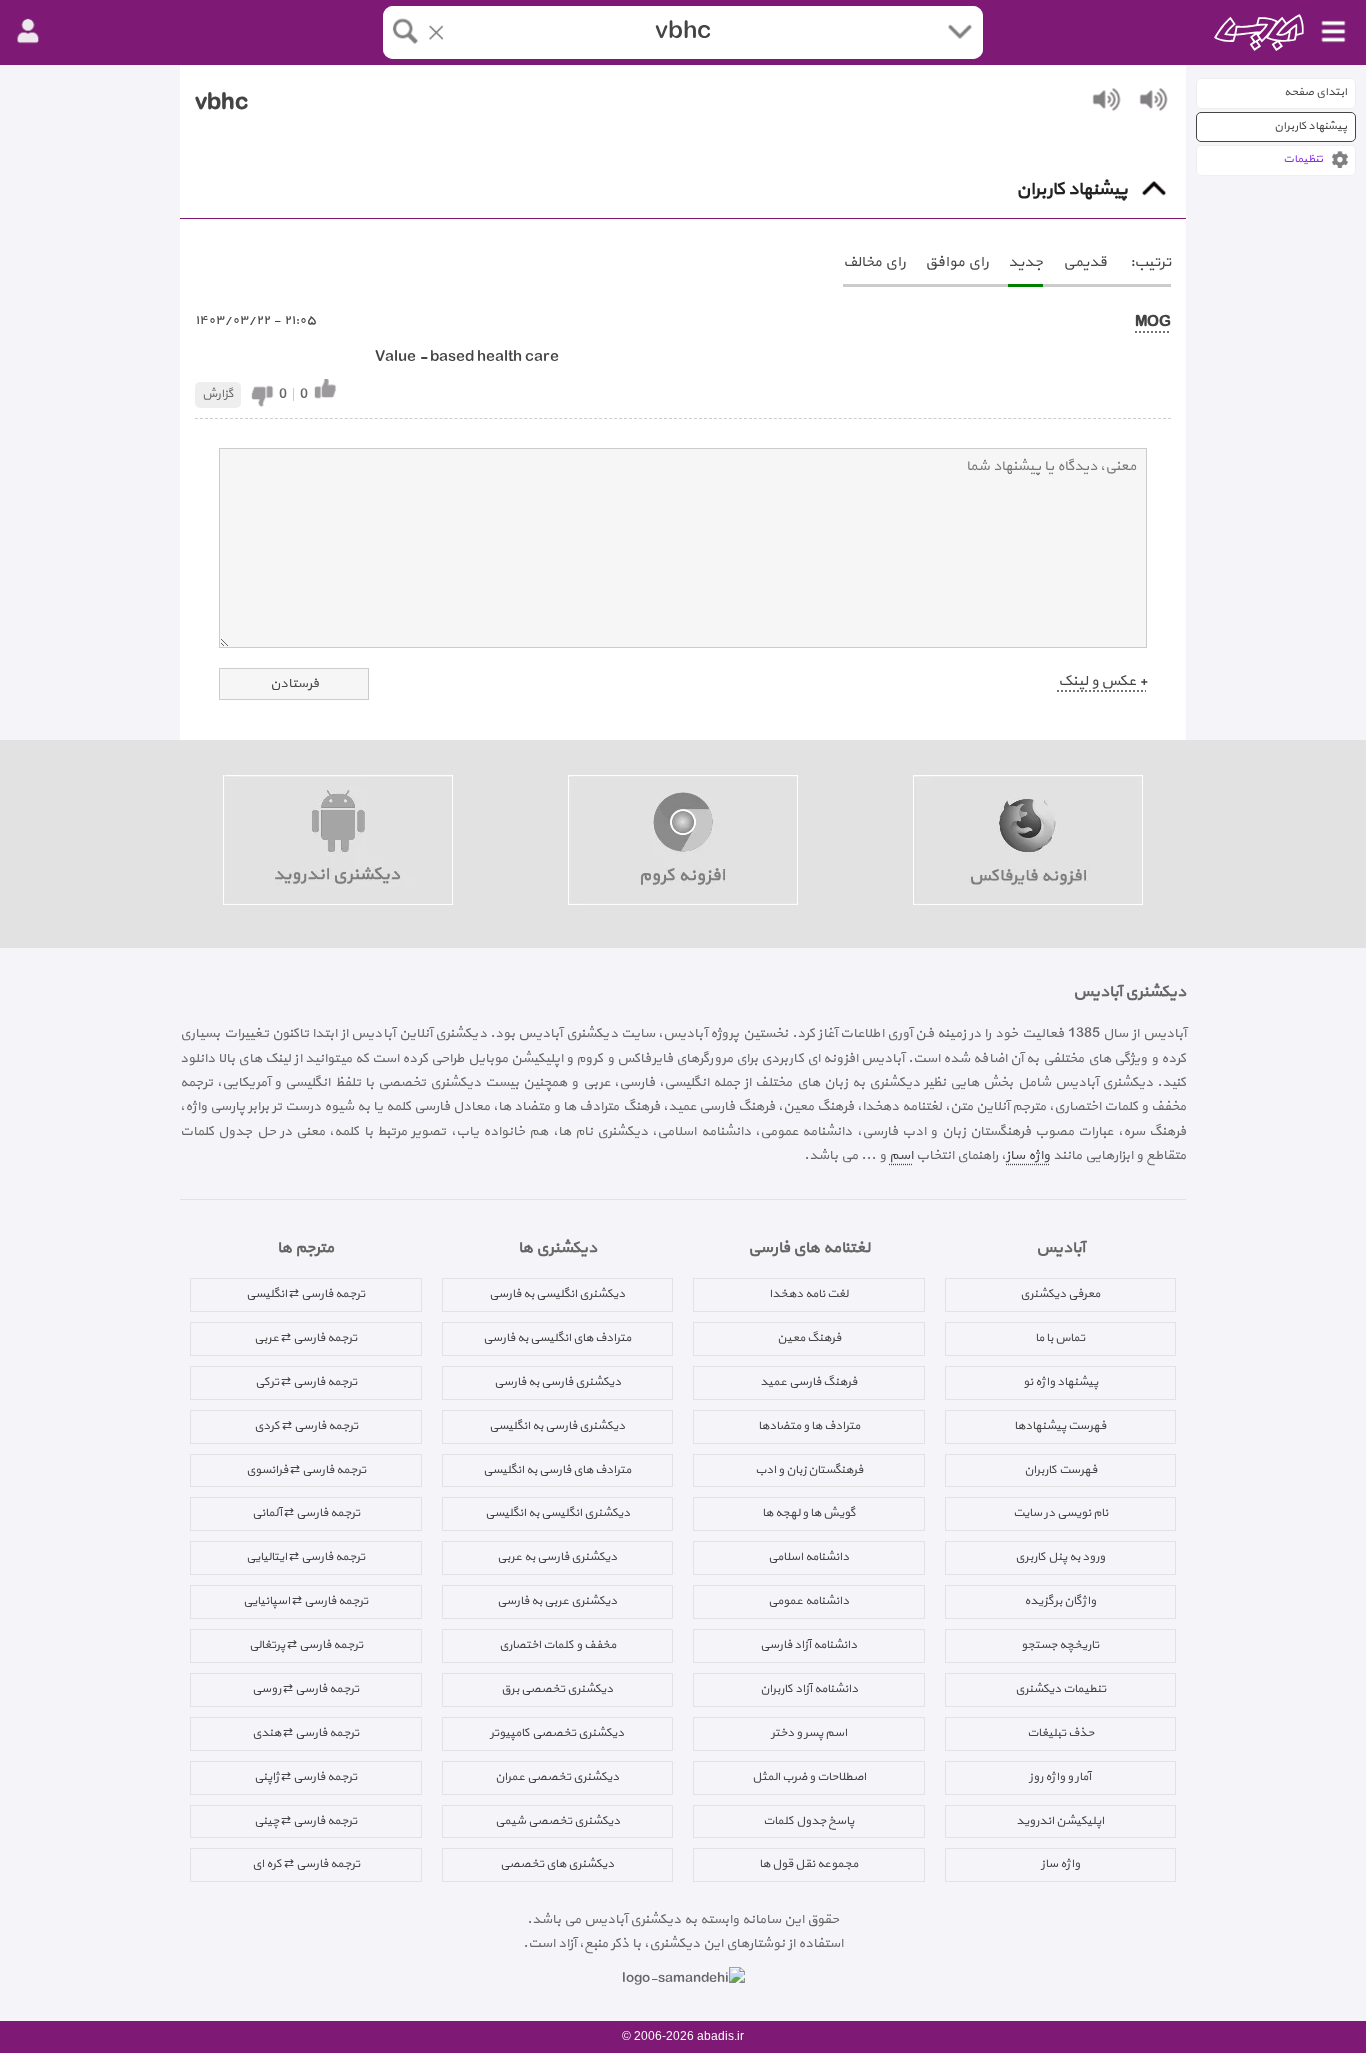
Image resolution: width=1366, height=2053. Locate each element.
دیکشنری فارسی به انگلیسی (557, 1426)
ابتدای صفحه (1315, 92)
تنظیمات (1303, 159)
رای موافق (956, 262)
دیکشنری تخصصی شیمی (557, 1821)
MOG (1153, 322)
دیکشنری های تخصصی (557, 1864)
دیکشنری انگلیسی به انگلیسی (557, 1513)
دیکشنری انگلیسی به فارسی (557, 1294)
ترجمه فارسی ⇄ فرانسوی (306, 1470)
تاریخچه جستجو (1060, 1645)
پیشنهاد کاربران (1310, 126)
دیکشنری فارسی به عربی (557, 1557)
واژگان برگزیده (1060, 1601)
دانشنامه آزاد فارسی (808, 1645)
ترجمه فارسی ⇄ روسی (305, 1689)
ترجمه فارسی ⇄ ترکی (306, 1382)
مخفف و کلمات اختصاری (557, 1645)
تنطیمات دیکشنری (1060, 1689)
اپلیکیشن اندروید (1060, 1821)
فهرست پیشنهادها (1060, 1426)
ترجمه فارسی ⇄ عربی (305, 1338)
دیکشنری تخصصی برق (557, 1689)
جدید (1025, 262)
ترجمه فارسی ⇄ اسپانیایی (305, 1601)
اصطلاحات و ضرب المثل (809, 1777)
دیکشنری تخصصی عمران (557, 1777)
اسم (901, 1155)
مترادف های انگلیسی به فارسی (557, 1338)
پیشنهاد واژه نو (1060, 1382)
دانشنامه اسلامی (808, 1557)
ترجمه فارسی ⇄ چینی (305, 1821)
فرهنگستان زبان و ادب (809, 1470)
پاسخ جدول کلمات (808, 1821)
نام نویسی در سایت (1060, 1513)
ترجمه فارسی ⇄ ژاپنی (305, 1777)
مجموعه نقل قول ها (808, 1864)
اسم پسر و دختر (809, 1733)
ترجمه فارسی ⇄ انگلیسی (305, 1294)
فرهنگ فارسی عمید (808, 1382)
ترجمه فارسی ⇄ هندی (305, 1733)
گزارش (218, 394)
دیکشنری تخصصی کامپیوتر (557, 1733)
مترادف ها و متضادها (809, 1426)
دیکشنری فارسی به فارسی (557, 1382)
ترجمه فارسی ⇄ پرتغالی (306, 1645)
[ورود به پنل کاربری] (28, 32)
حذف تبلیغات (1060, 1733)
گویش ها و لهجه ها (809, 1513)
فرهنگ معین (809, 1338)
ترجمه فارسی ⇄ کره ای (306, 1864)
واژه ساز (1028, 1155)
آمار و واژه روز (1060, 1777)
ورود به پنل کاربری (1060, 1557)
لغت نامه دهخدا (808, 1294)
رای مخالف (874, 262)
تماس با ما (1060, 1338)
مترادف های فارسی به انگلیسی (557, 1470)
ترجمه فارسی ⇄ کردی (306, 1426)
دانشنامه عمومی (808, 1601)
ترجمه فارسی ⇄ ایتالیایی (305, 1557)
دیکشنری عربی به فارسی (557, 1601)
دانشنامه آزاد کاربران (809, 1689)
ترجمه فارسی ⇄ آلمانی (306, 1513)
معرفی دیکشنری (1060, 1294)
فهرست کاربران (1060, 1470)
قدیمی (1085, 262)
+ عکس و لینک (1102, 681)
